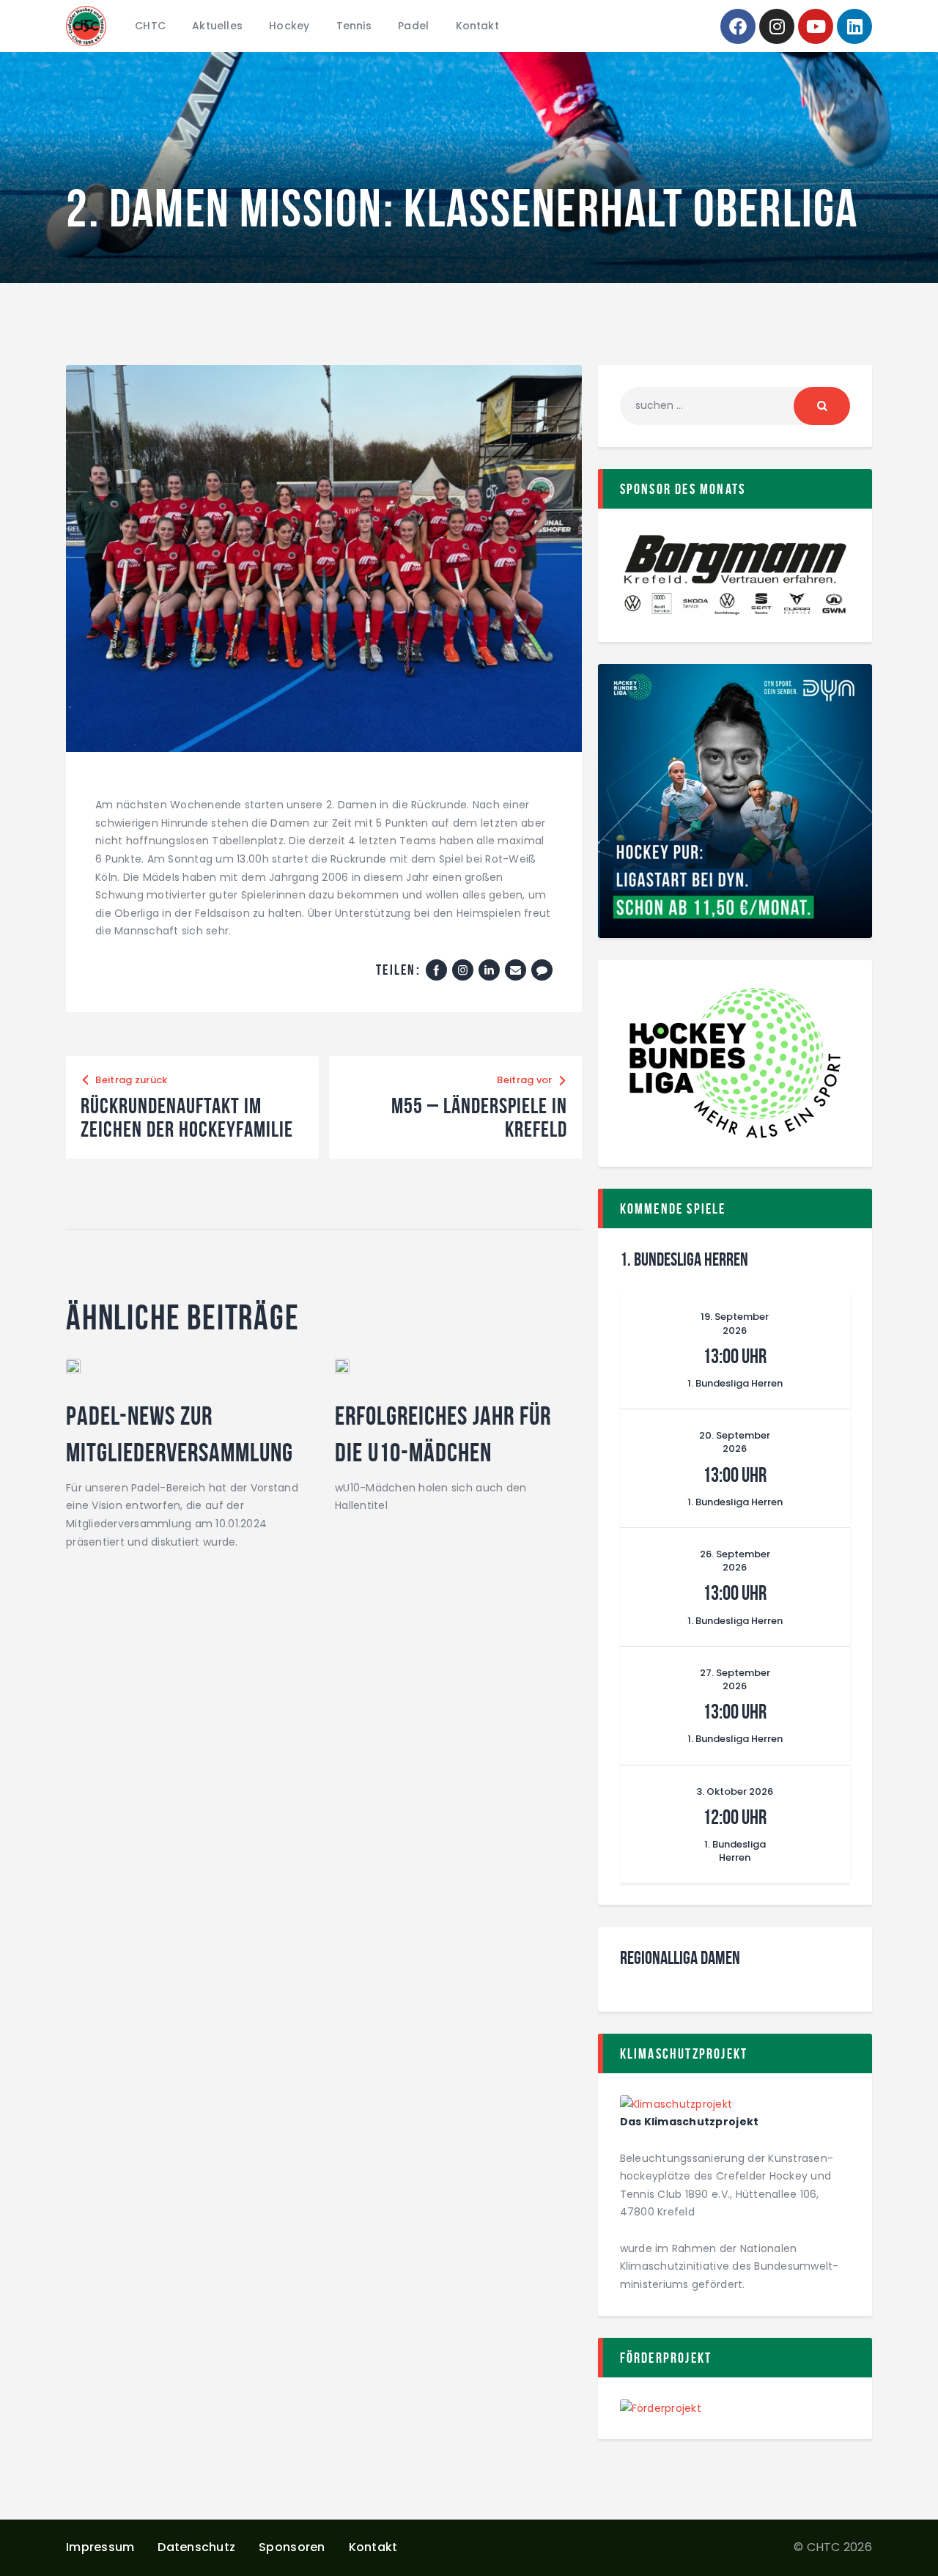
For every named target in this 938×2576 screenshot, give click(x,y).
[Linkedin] (854, 26)
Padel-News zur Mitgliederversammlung (180, 1434)
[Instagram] (777, 26)
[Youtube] (816, 26)
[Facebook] (738, 26)
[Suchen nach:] (735, 405)
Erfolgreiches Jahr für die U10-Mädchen (443, 1434)
